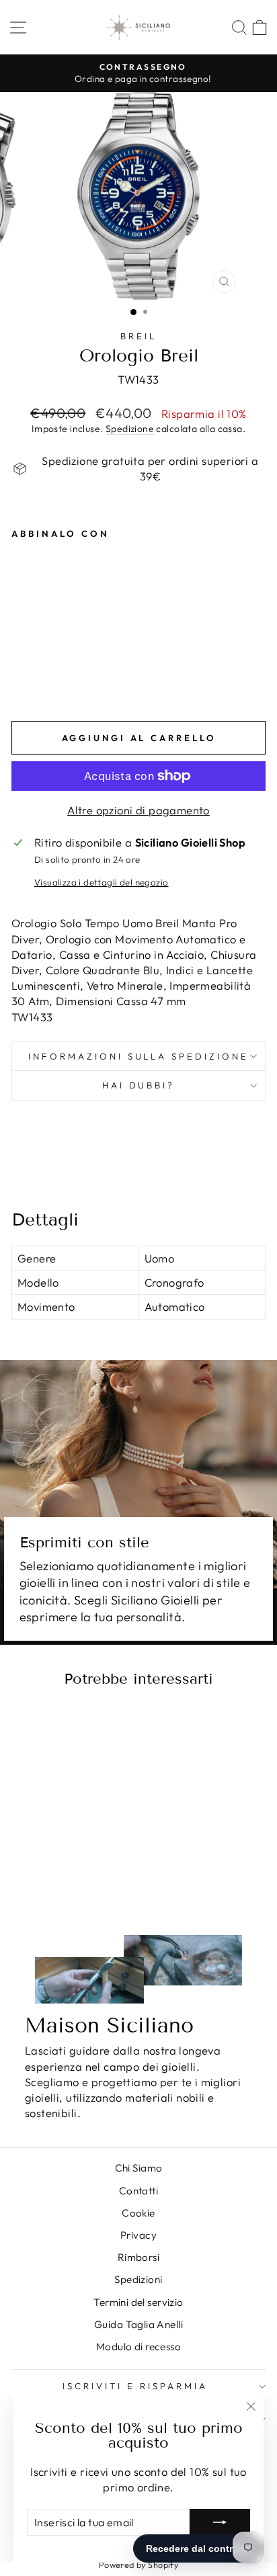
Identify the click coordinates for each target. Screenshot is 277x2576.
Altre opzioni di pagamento (138, 810)
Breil (138, 336)
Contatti (138, 2191)
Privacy (138, 2235)
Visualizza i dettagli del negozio (102, 882)
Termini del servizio (138, 2302)
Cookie (138, 2213)
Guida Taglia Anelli (138, 2324)
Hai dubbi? (139, 1085)
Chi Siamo (139, 2168)
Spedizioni (138, 2279)
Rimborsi (138, 2257)
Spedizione (130, 429)
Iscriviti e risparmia (135, 2386)
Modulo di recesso (138, 2347)
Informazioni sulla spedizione (138, 1056)
